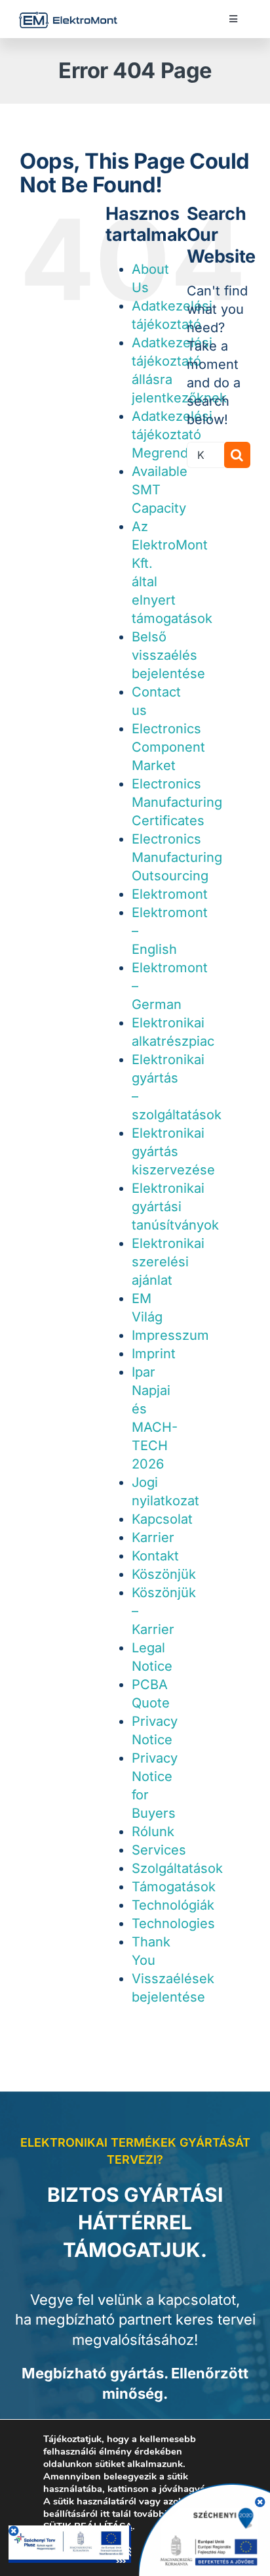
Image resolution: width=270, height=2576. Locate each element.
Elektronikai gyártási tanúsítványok (175, 1207)
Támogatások (174, 1887)
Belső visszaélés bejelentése (168, 655)
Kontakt (155, 1556)
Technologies (173, 1923)
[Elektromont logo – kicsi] (68, 18)
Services (159, 1850)
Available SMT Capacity (160, 490)
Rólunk (153, 1832)
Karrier (153, 1537)
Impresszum (170, 1335)
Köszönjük (164, 1574)
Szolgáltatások (177, 1868)
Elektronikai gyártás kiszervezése (173, 1151)
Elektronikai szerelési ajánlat (168, 1262)
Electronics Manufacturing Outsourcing (177, 857)
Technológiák (173, 1905)
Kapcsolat (162, 1519)
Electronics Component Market (168, 747)
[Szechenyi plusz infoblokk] (70, 2532)
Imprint (154, 1354)
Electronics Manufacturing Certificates (177, 802)
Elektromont (170, 894)
